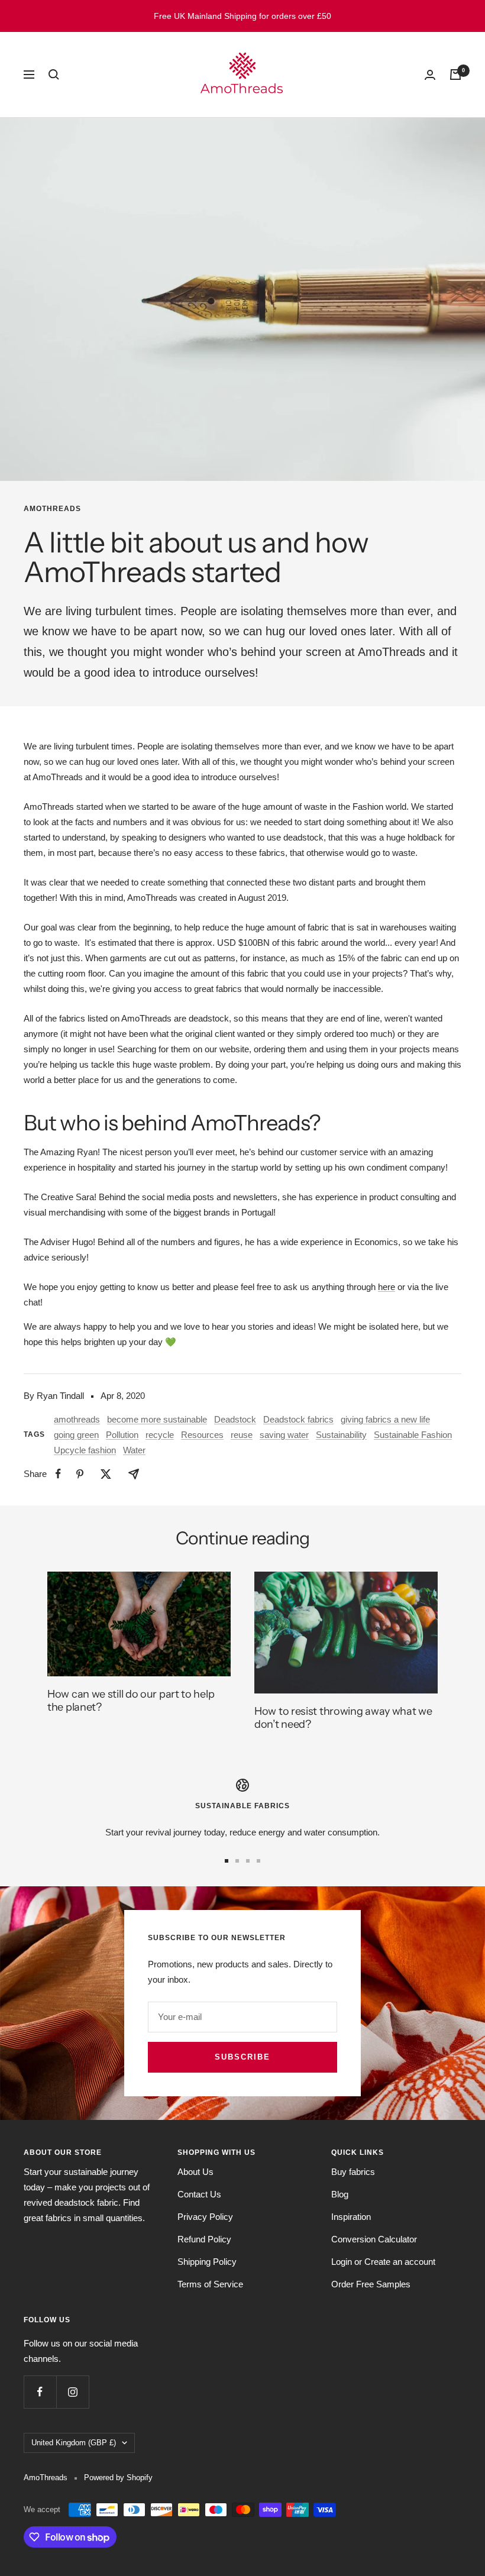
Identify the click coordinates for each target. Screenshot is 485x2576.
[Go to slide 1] (227, 1861)
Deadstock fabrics (298, 1419)
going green (76, 1435)
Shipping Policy (207, 2262)
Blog (340, 2194)
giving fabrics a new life (385, 1419)
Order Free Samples (371, 2284)
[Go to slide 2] (237, 1861)
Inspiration (351, 2217)
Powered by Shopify (118, 2478)
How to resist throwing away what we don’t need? (343, 1718)
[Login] (430, 75)
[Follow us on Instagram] (72, 2392)
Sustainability (341, 1435)
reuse (242, 1435)
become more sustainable (157, 1419)
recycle (160, 1435)
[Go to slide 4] (258, 1861)
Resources (202, 1435)
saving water (284, 1435)
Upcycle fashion (85, 1450)
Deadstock (235, 1419)
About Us (195, 2172)
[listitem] (58, 1474)
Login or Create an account (383, 2262)
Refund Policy (204, 2239)
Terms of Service (210, 2284)
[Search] (54, 75)
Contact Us (199, 2194)
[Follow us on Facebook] (40, 2392)
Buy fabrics (353, 2172)
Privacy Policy (205, 2217)
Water (134, 1450)
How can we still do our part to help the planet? (131, 1701)
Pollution (122, 1435)
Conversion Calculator (374, 2239)
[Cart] (455, 75)
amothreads (52, 509)
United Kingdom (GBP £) (74, 2443)
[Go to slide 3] (248, 1861)
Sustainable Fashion (413, 1435)
